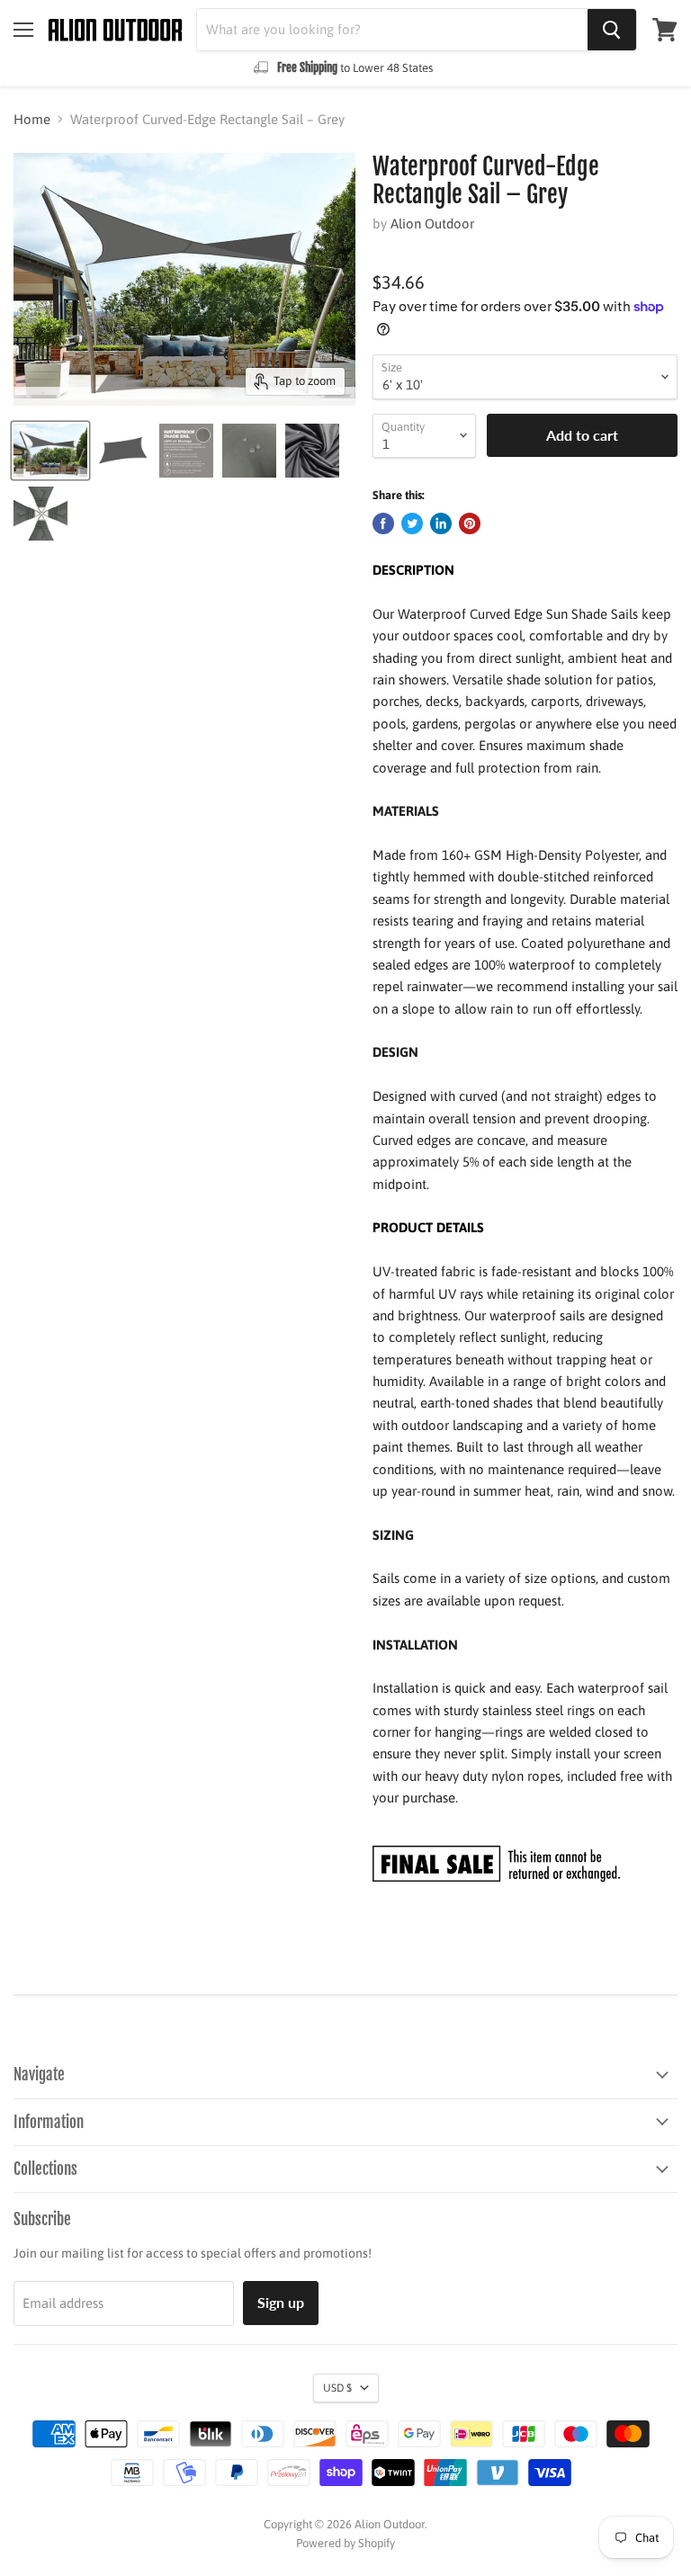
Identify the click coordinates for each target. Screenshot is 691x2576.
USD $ (337, 2388)
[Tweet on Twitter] (412, 523)
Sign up (281, 2302)
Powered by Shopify (345, 2543)
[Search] (612, 30)
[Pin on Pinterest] (470, 523)
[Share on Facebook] (383, 523)
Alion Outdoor (432, 224)
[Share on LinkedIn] (441, 523)
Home (32, 119)
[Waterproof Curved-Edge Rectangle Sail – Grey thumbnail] (50, 451)
